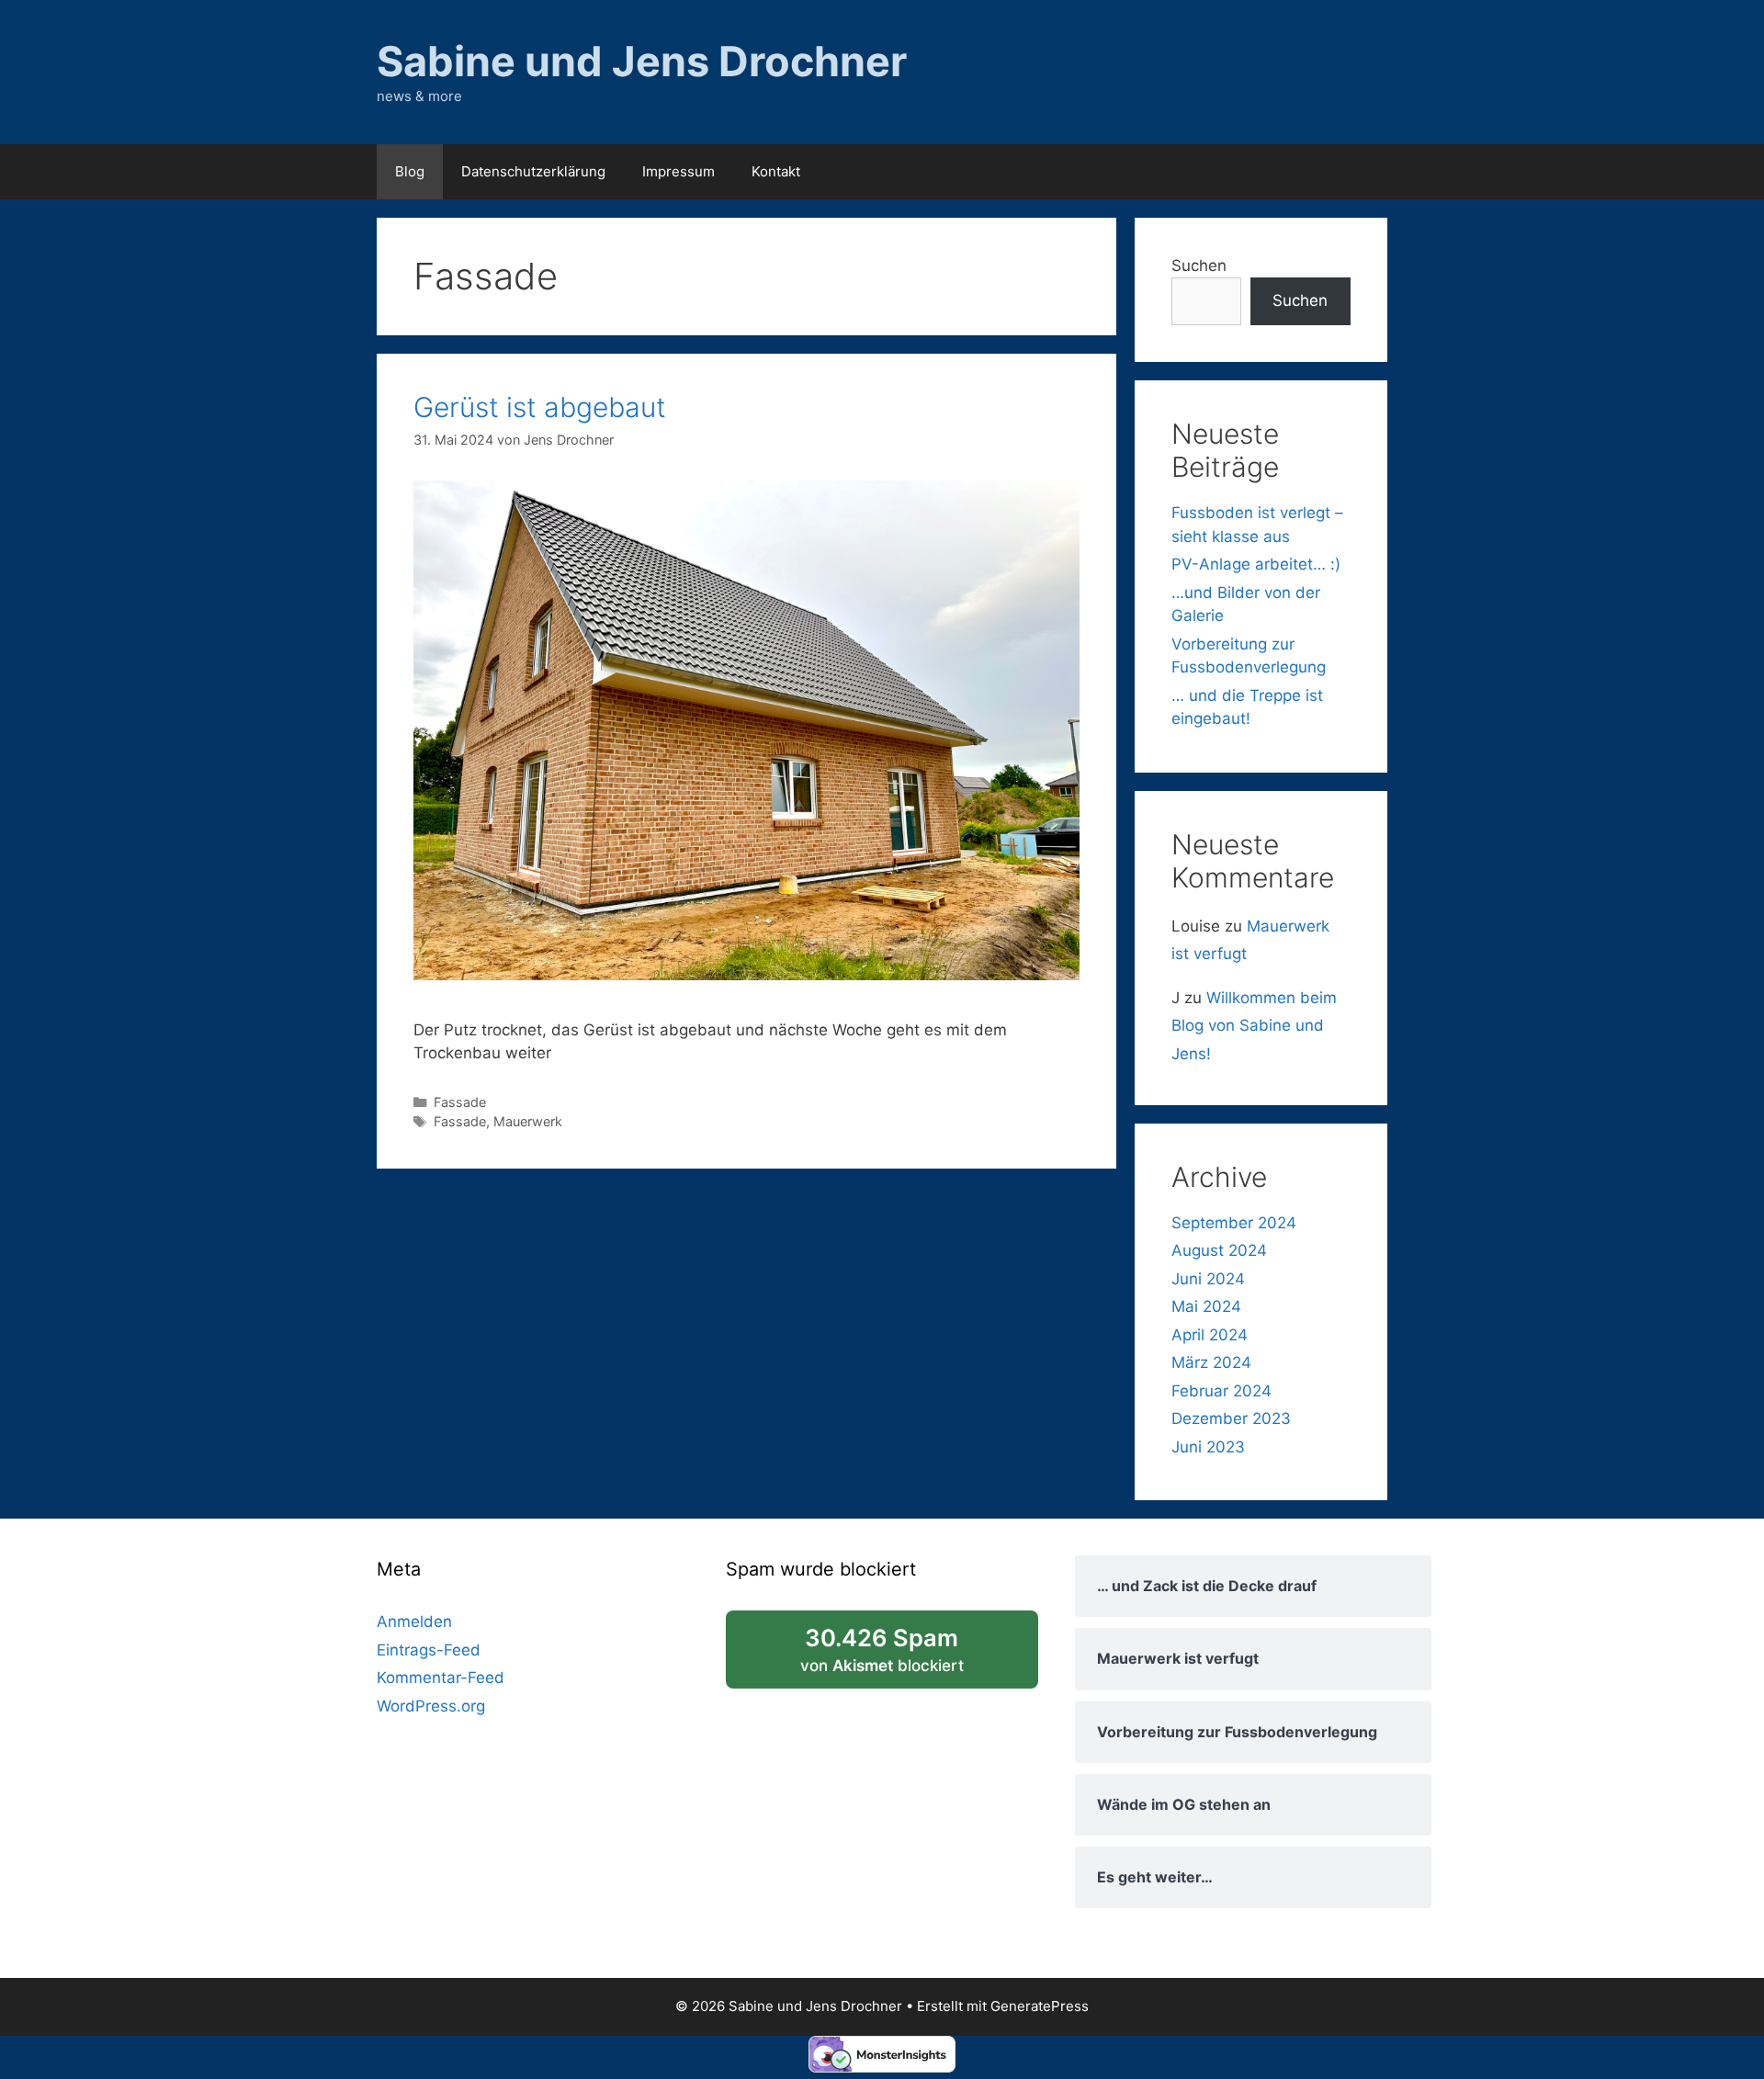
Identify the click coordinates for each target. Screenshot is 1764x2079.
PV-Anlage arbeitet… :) (1256, 564)
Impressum (678, 171)
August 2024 (1219, 1250)
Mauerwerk (528, 1121)
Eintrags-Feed (429, 1650)
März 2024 (1211, 1362)
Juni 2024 (1208, 1279)
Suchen (1199, 266)
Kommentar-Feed (441, 1678)
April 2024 (1210, 1335)
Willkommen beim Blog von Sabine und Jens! (1254, 1026)
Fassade (460, 1102)
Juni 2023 (1208, 1447)
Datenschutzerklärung (533, 171)
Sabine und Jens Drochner (642, 61)
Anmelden (414, 1621)
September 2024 (1234, 1223)
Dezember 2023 (1231, 1418)
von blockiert (907, 1656)
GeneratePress (1040, 2006)
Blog (410, 171)
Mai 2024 (1206, 1306)
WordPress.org (431, 1706)
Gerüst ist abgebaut (540, 407)
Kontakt (776, 171)
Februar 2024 (1221, 1391)
